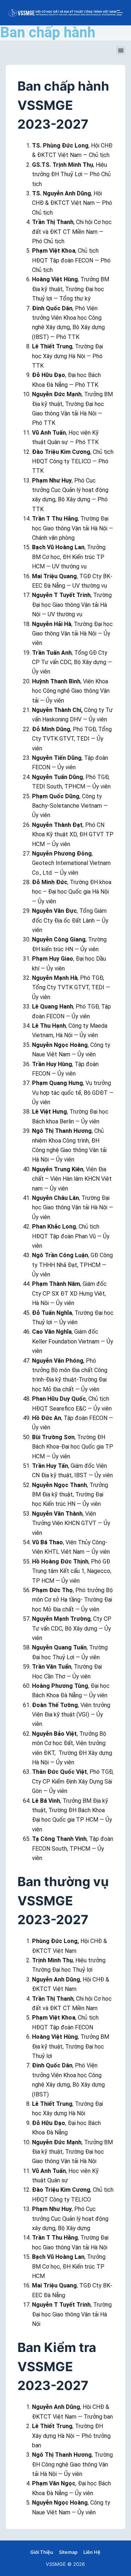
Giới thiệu (42, 2552)
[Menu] (120, 13)
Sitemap (68, 2552)
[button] (121, 50)
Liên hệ (92, 2552)
